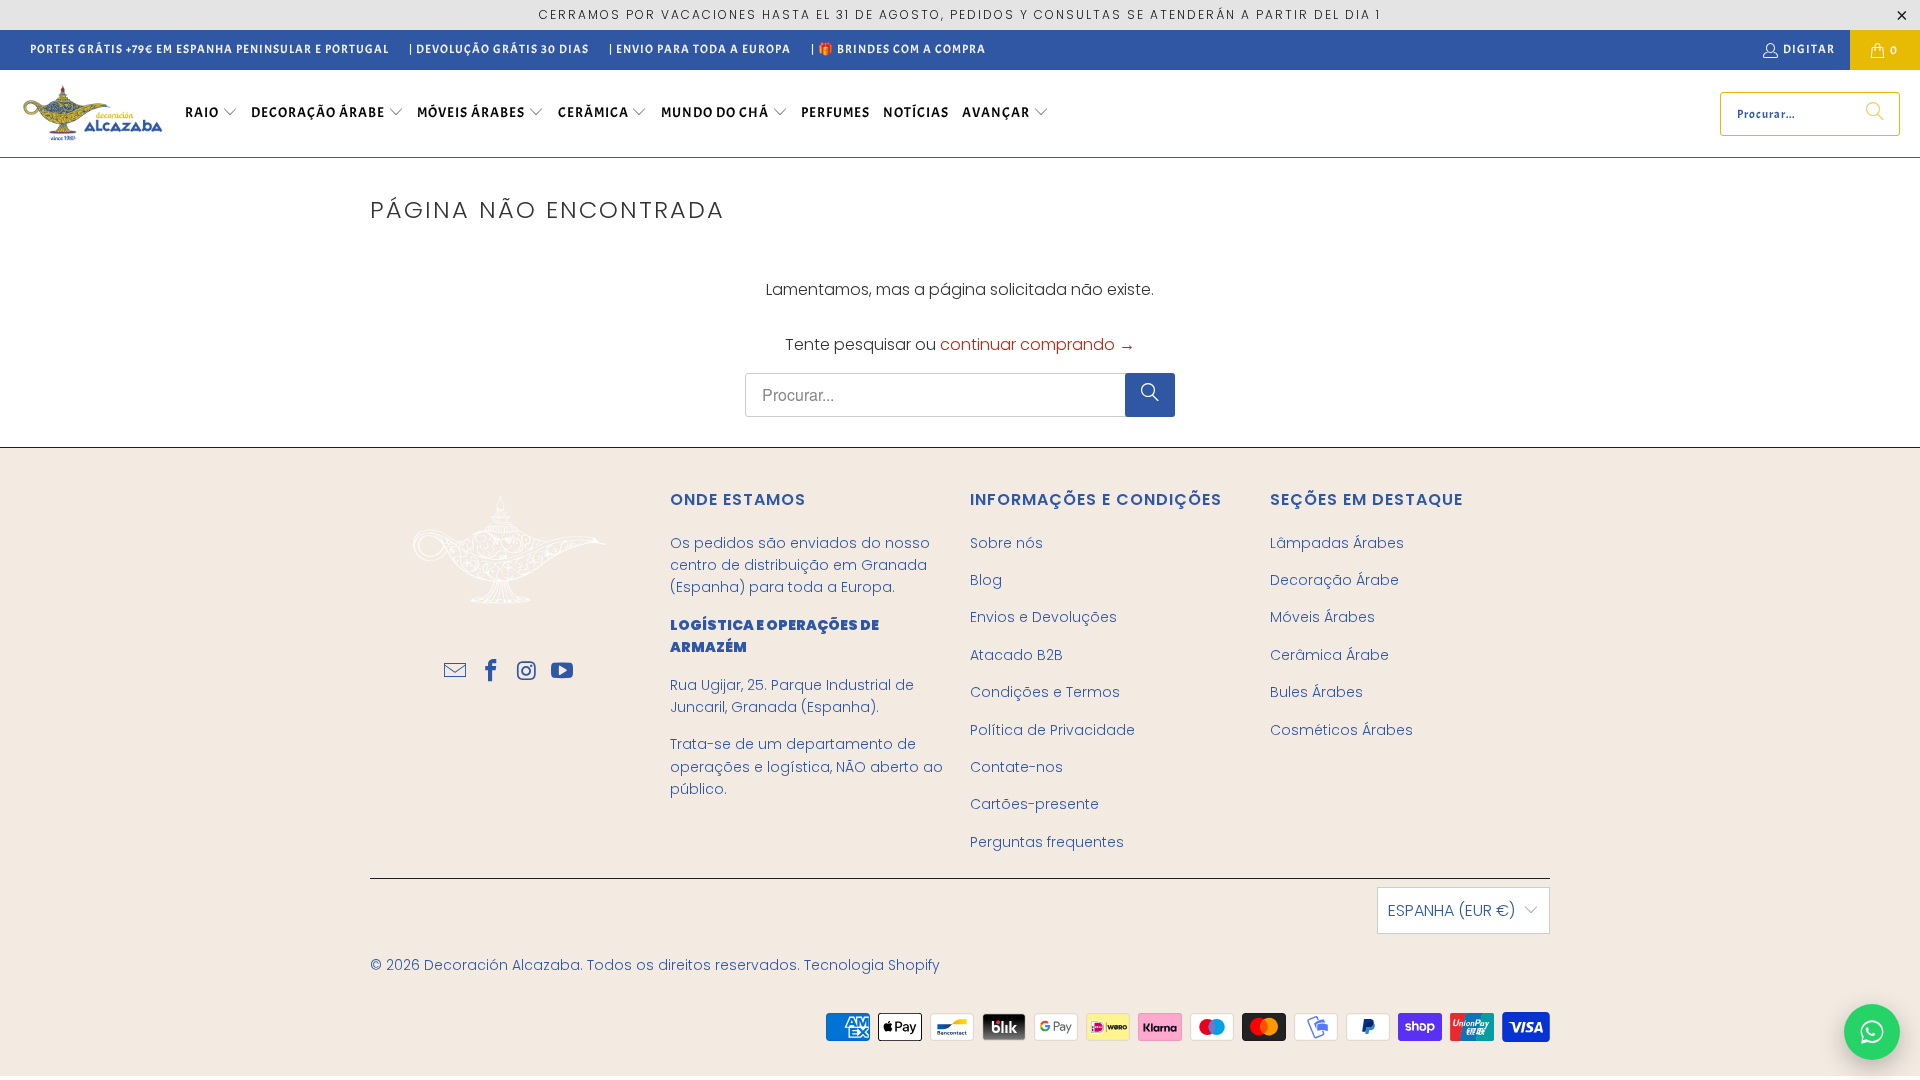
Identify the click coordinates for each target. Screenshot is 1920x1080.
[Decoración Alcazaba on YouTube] (563, 672)
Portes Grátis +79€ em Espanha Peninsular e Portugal (209, 49)
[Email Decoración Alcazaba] (456, 672)
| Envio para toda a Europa (700, 49)
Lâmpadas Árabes (1337, 543)
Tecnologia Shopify (872, 965)
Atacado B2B (1016, 655)
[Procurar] (1875, 114)
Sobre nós (1006, 543)
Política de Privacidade (1052, 730)
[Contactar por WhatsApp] (1872, 1032)
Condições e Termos (1045, 692)
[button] (211, 114)
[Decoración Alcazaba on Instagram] (527, 672)
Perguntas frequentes (1047, 842)
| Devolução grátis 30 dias (499, 49)
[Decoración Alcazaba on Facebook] (491, 672)
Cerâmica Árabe (1329, 655)
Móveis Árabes (1322, 617)
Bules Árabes (1316, 692)
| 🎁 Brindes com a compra (898, 49)
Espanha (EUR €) (1451, 910)
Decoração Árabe (1334, 580)
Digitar (1809, 49)
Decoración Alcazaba (502, 965)
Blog (986, 580)
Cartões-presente (1034, 804)
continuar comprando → (1037, 344)
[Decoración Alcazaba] (92, 113)
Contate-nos (1016, 767)
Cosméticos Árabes (1341, 730)
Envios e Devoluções (1043, 617)
